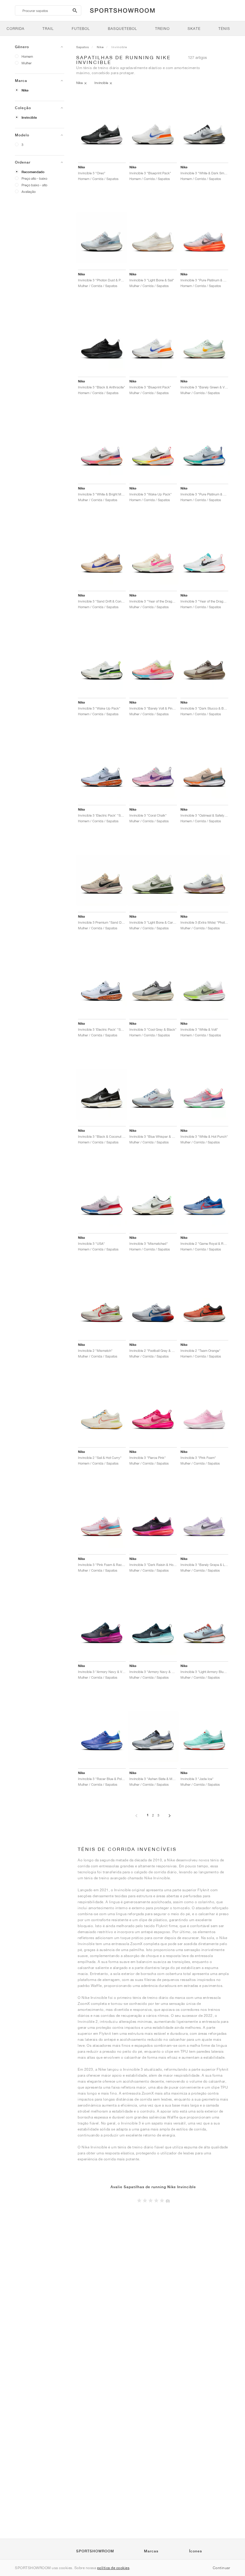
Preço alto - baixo (34, 178)
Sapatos (83, 47)
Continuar (222, 2568)
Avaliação (29, 192)
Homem (27, 56)
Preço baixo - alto (34, 185)
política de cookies (113, 2568)
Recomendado (33, 172)
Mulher (27, 63)
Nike (25, 90)
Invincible (29, 118)
